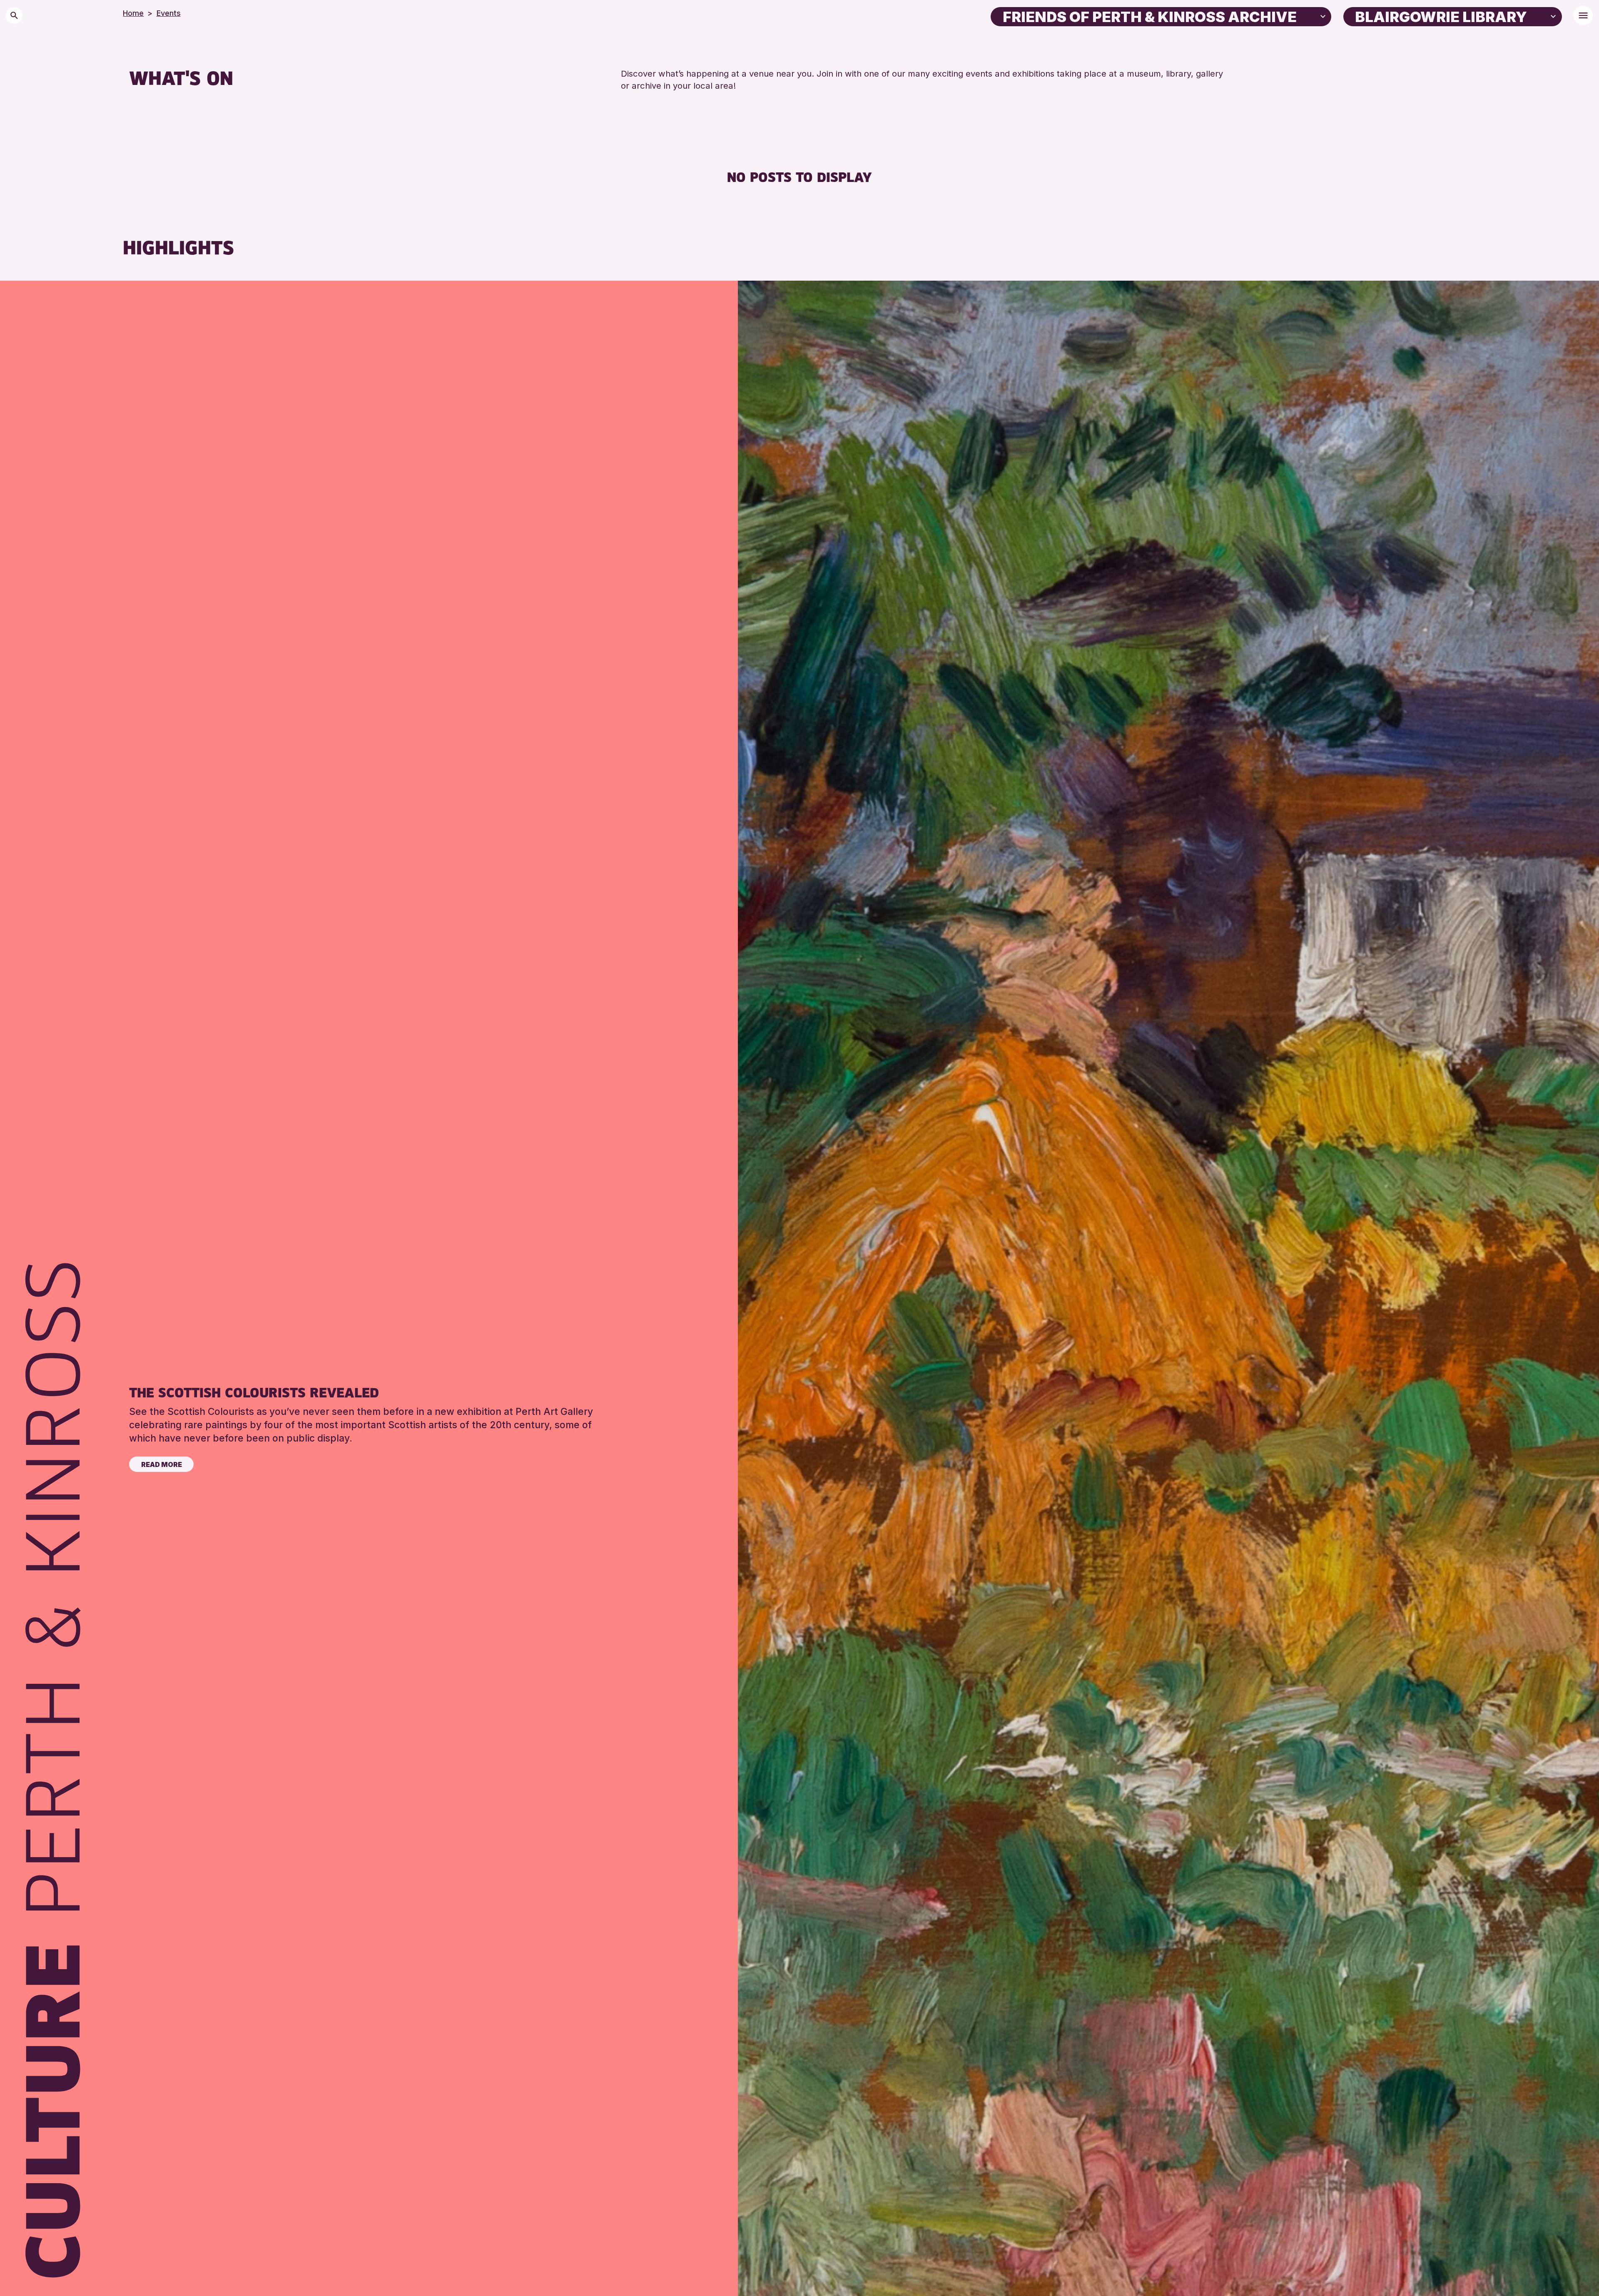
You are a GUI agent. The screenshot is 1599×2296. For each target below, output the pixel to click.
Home (133, 13)
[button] (1323, 16)
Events (169, 13)
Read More (162, 1464)
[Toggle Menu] (1583, 15)
